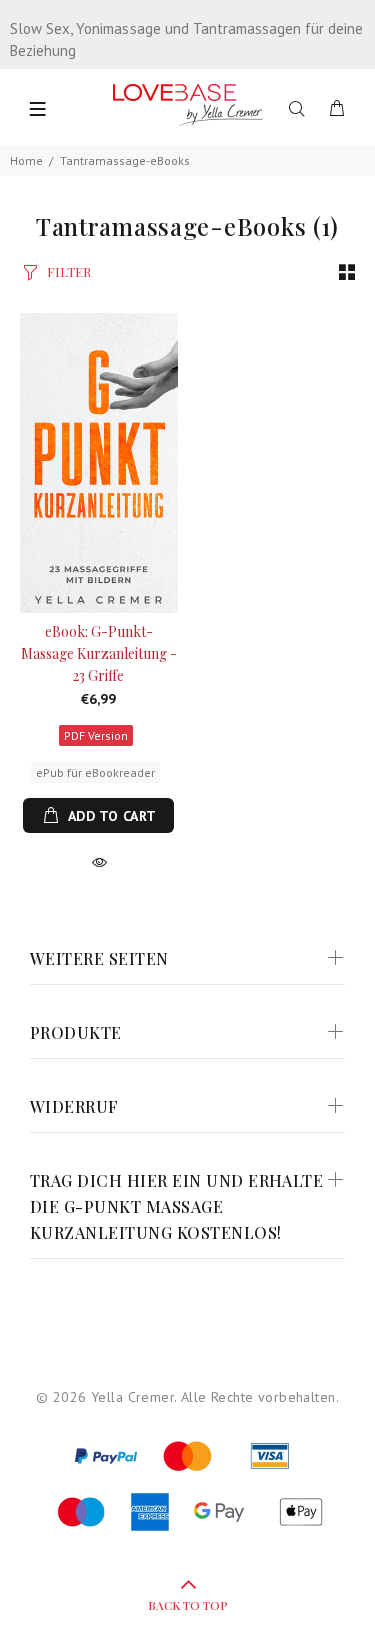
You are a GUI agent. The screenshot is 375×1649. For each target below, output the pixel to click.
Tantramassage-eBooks (125, 160)
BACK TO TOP (188, 1605)
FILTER (69, 271)
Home (26, 160)
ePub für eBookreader (95, 772)
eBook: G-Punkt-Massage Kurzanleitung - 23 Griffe (99, 653)
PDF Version (96, 735)
